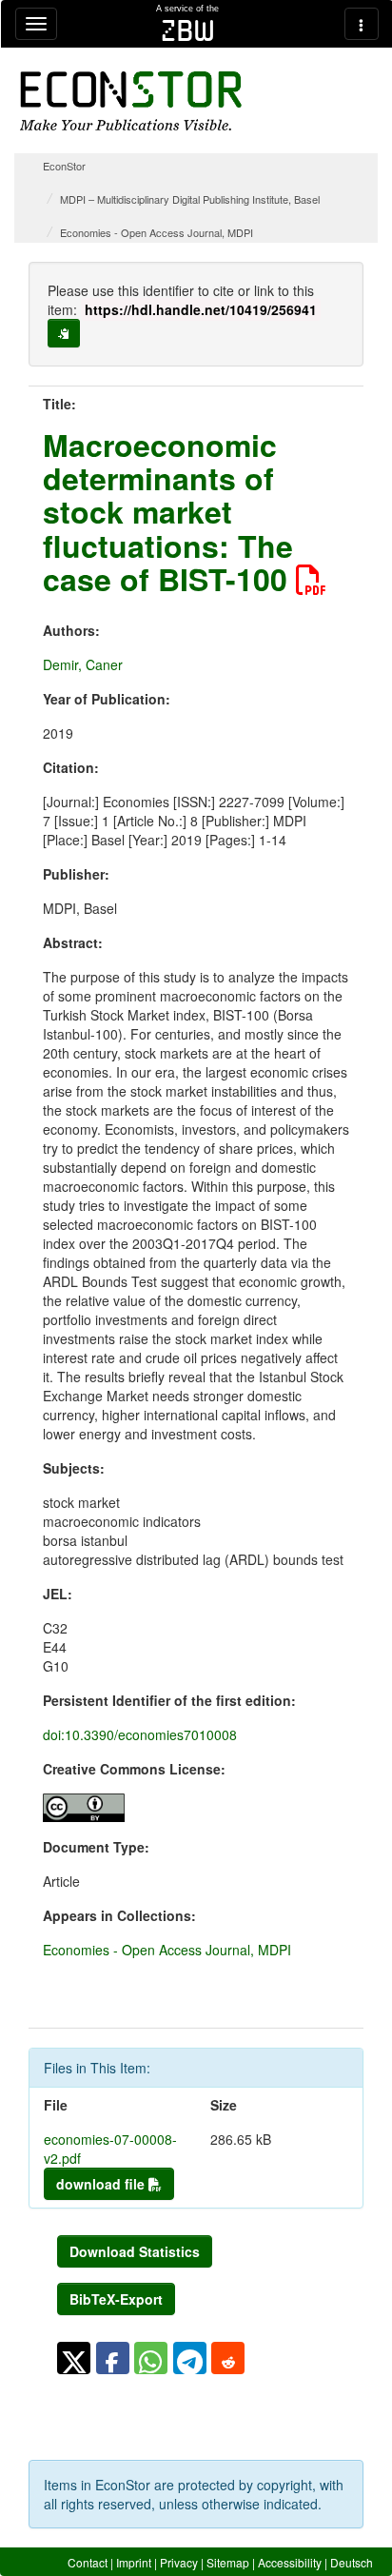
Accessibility (290, 2562)
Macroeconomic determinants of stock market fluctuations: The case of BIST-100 (169, 512)
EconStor (64, 166)
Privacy (179, 2562)
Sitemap (228, 2562)
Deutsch (352, 2562)
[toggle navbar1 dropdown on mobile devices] (36, 24)
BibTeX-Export (116, 2299)
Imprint (134, 2562)
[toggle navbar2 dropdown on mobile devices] (362, 24)
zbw (188, 30)
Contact (88, 2562)
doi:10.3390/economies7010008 (140, 1734)
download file (102, 2184)
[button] (74, 2358)
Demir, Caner (83, 664)
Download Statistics (135, 2251)
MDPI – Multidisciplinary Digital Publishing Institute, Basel (190, 199)
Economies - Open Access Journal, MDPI (157, 232)
